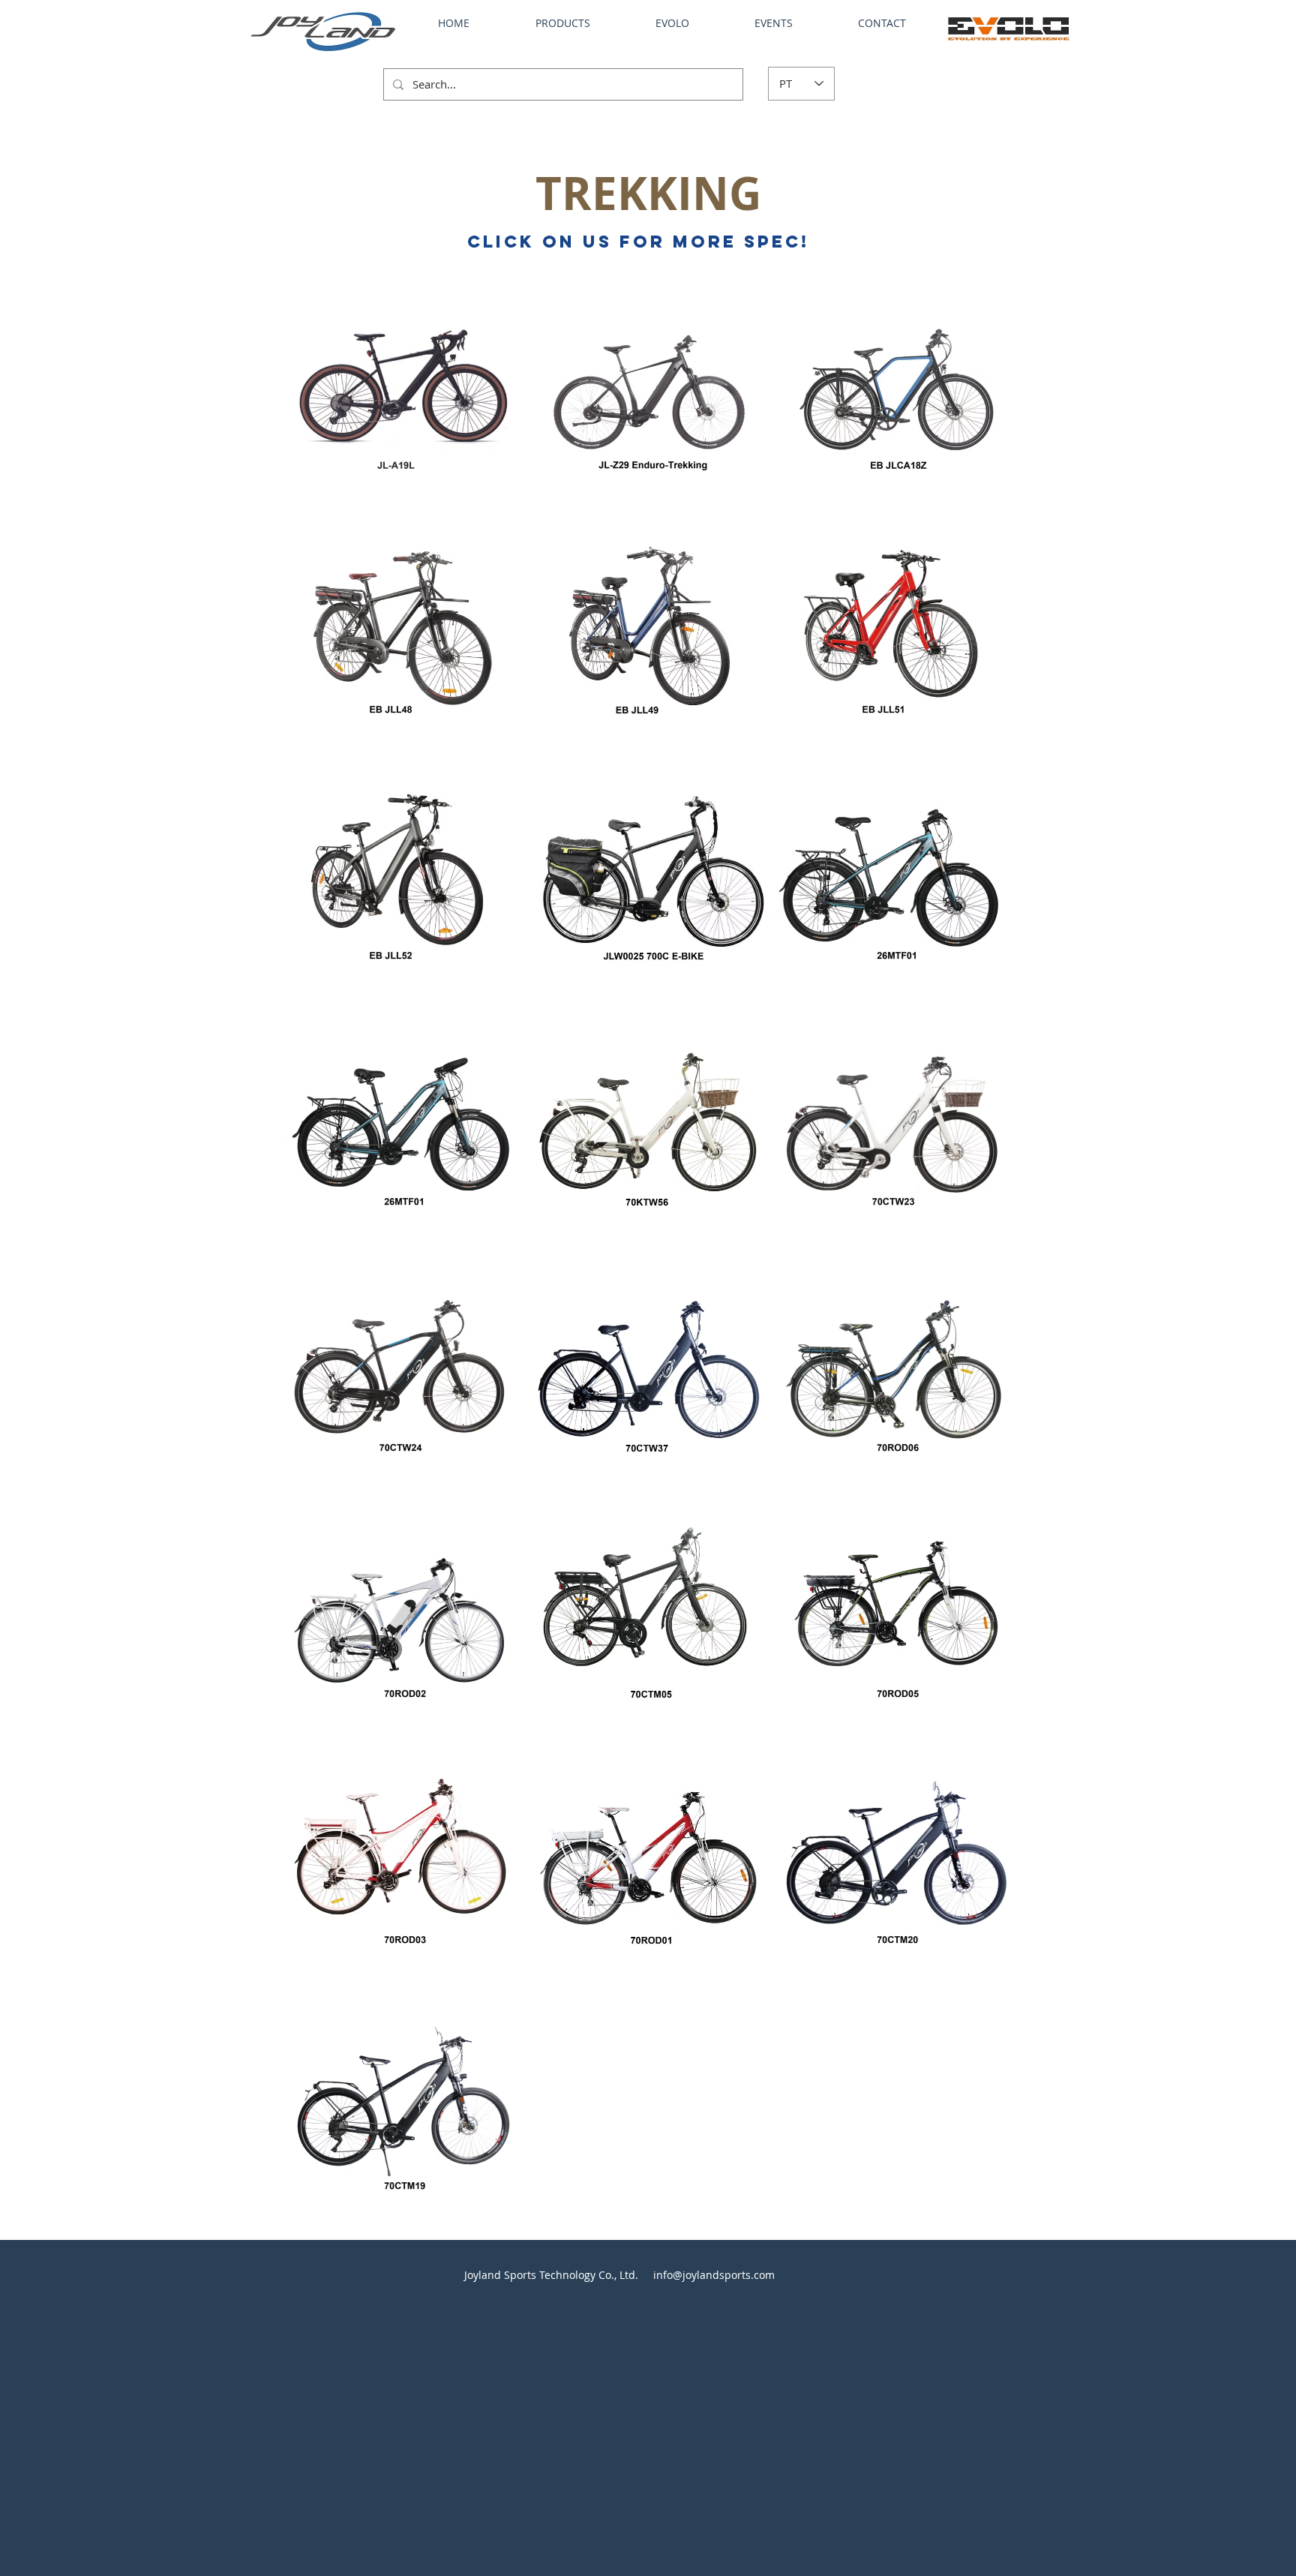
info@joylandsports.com (714, 2275)
